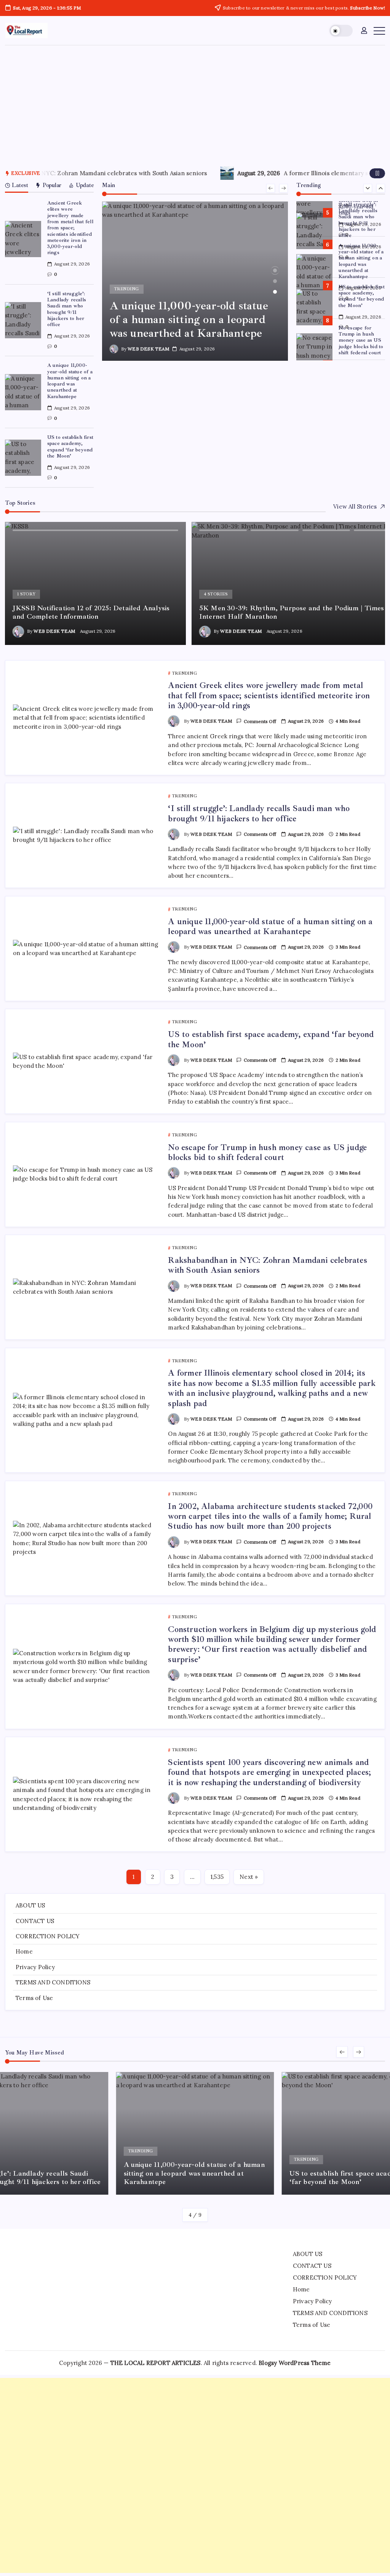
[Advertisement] (195, 102)
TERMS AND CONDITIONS (53, 1982)
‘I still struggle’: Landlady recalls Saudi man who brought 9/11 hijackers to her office (67, 309)
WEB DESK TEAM (148, 349)
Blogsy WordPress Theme (295, 2363)
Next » (249, 1877)
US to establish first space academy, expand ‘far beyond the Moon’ (70, 446)
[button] (341, 31)
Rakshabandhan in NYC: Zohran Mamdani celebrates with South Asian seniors (267, 1265)
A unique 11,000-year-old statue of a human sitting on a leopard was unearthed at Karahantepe (70, 381)
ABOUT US (30, 1905)
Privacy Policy (35, 1967)
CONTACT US (35, 1921)
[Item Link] (23, 239)
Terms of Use (34, 1998)
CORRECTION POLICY (48, 1936)
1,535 (217, 1877)
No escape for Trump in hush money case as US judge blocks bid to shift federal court (361, 340)
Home (24, 1951)
